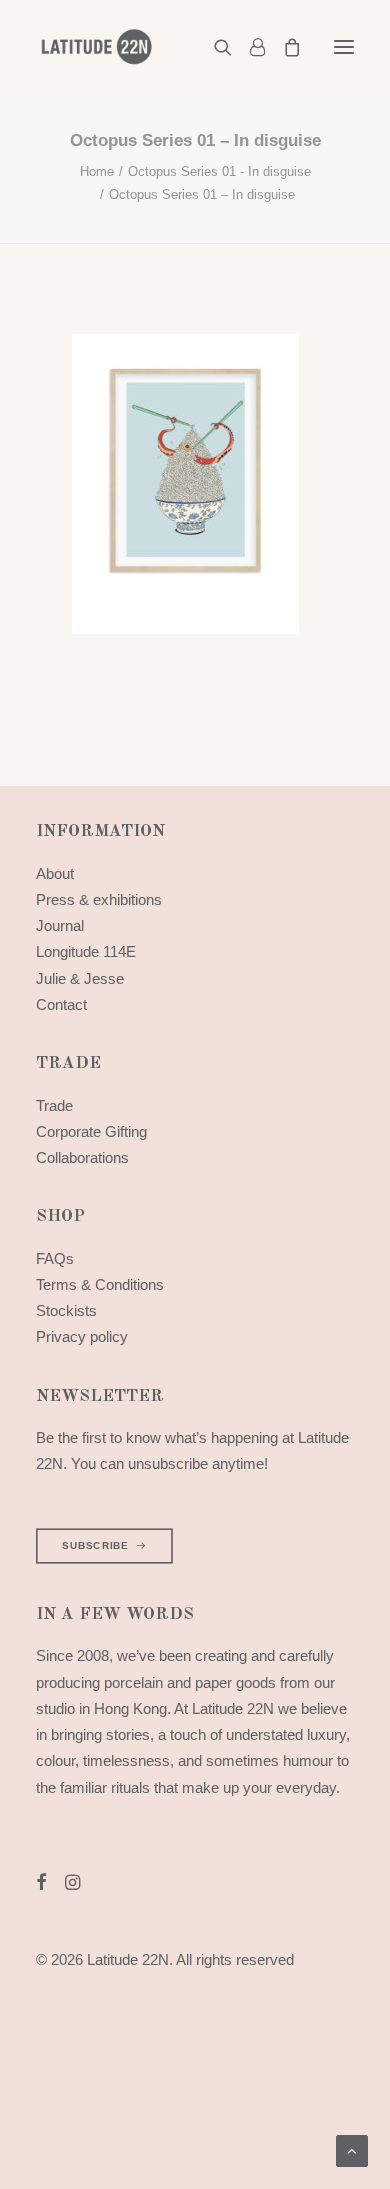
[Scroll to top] (352, 2149)
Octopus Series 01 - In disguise (219, 171)
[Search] (214, 47)
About (55, 873)
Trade (54, 1105)
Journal (60, 925)
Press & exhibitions (99, 899)
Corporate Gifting (91, 1131)
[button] (344, 47)
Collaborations (82, 1157)
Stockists (66, 1310)
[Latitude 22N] (96, 47)
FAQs (55, 1258)
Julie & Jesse (80, 978)
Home (97, 171)
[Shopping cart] (283, 47)
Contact (61, 1004)
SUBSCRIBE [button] (95, 1545)
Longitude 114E (86, 951)
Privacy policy (82, 1336)
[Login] (248, 47)
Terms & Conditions (100, 1284)
